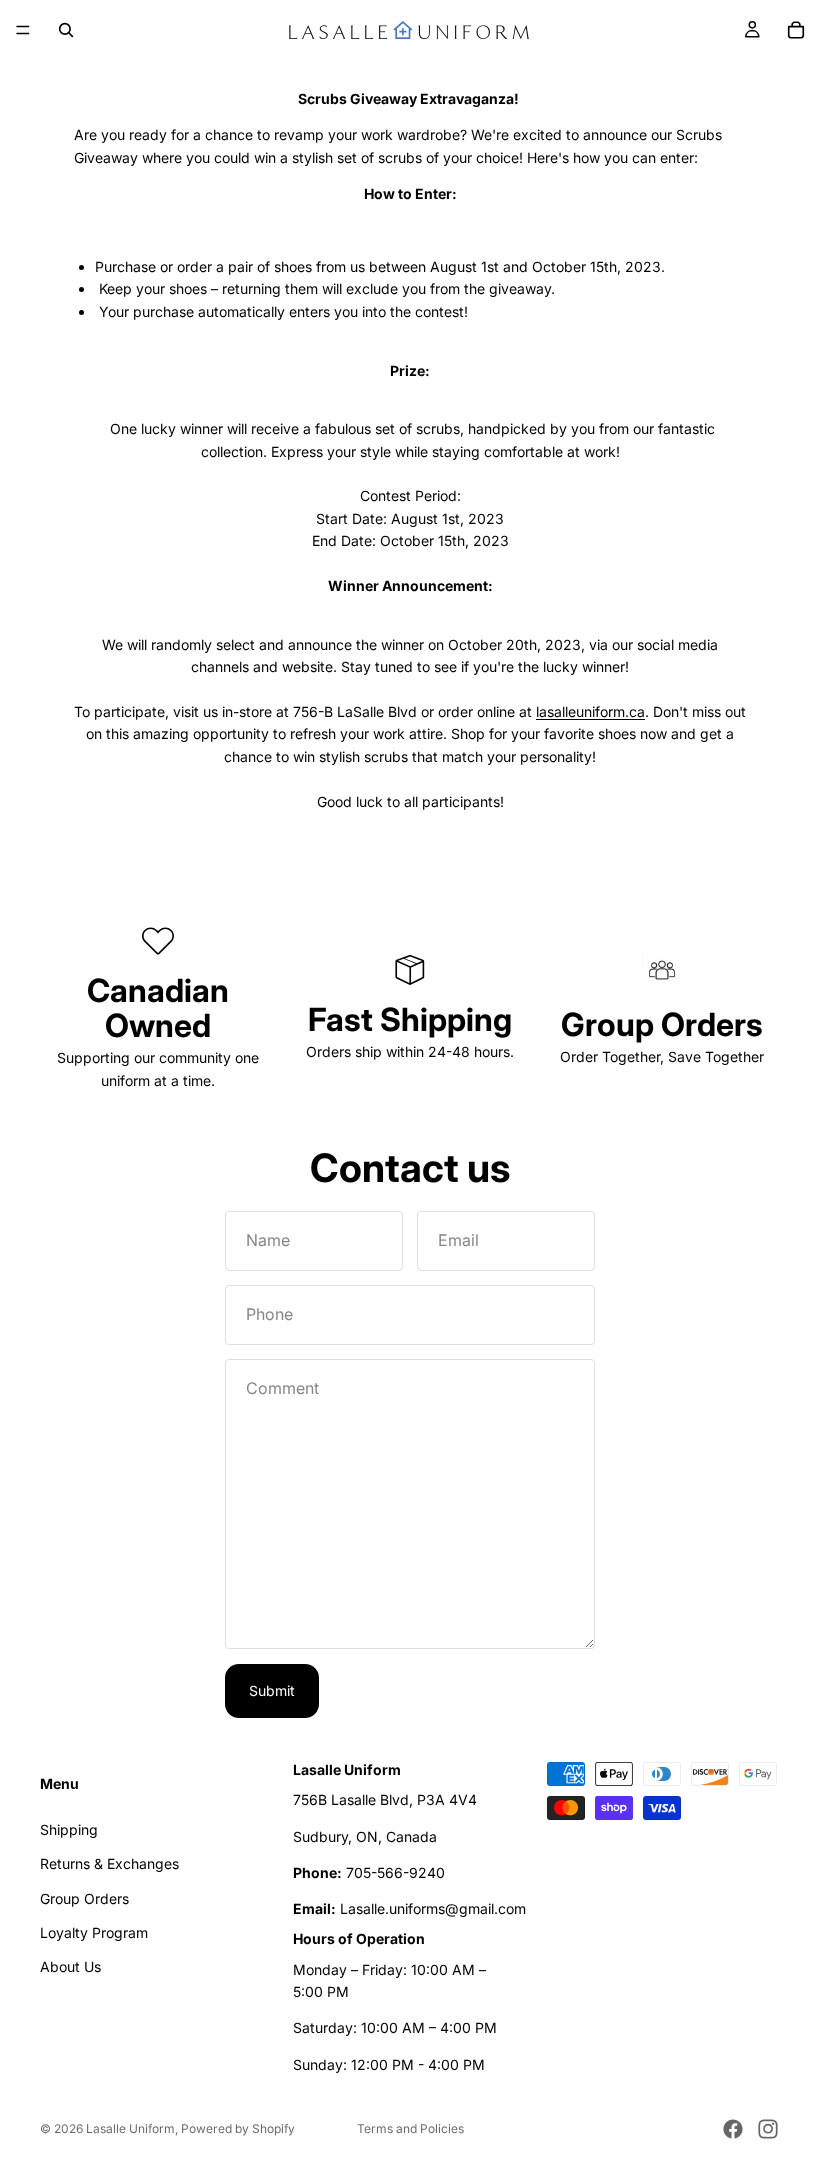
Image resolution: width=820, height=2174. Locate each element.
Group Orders (84, 1897)
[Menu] (23, 30)
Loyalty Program (94, 1931)
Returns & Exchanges (109, 1863)
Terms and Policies (410, 2128)
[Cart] (796, 30)
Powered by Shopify (238, 2128)
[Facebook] (733, 2129)
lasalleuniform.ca (590, 711)
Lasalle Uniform (130, 2128)
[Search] (66, 30)
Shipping (69, 1828)
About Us (70, 1966)
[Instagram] (768, 2129)
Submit (272, 1690)
